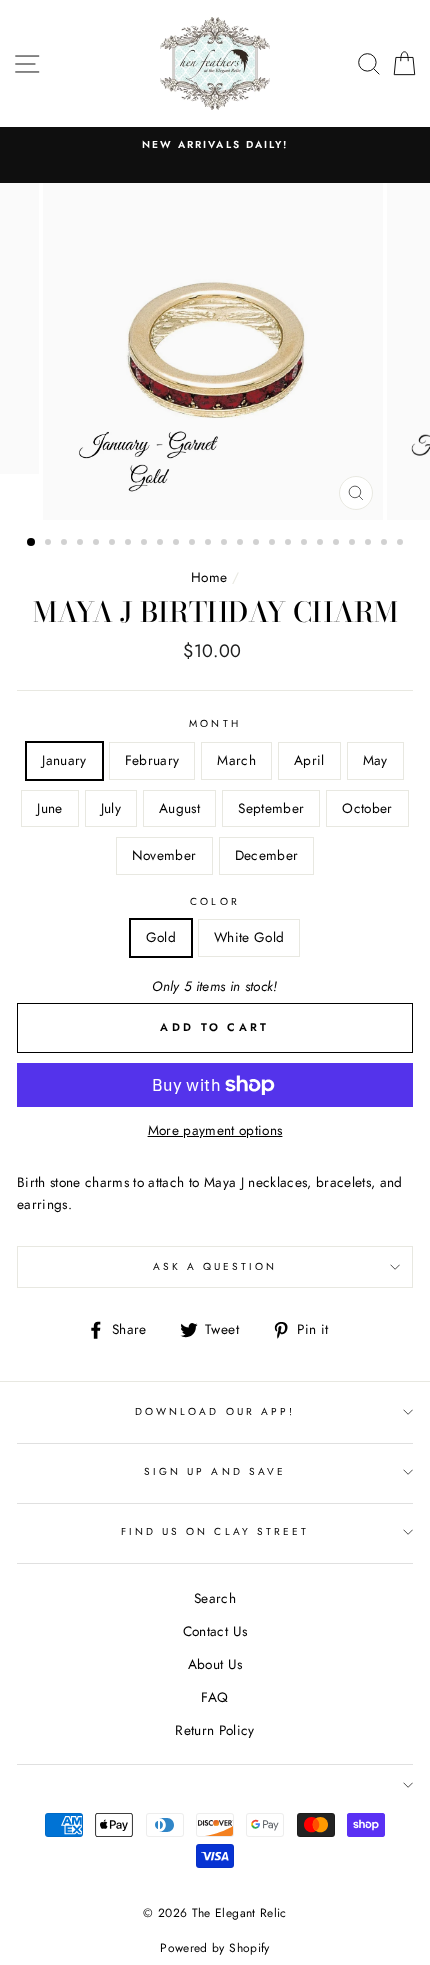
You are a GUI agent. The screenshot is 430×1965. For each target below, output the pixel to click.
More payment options (215, 1130)
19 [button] (322, 544)
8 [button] (146, 544)
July (111, 808)
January (64, 760)
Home (209, 577)
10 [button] (178, 544)
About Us (215, 1664)
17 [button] (290, 544)
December (267, 855)
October (367, 808)
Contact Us (215, 1631)
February (152, 760)
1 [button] (32, 543)
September (271, 808)
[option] (215, 145)
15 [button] (258, 544)
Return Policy (214, 1730)
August (179, 808)
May (375, 760)
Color (214, 901)
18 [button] (306, 544)
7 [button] (130, 544)
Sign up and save (215, 1471)
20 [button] (338, 544)
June (49, 808)
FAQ (214, 1697)
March (236, 760)
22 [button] (370, 544)
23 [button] (386, 544)
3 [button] (66, 544)
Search (215, 1598)
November (164, 855)
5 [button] (98, 544)
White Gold (249, 937)
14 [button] (242, 544)
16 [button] (274, 544)
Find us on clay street (215, 1531)
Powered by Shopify (214, 1948)
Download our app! (215, 1411)
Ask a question (215, 1266)
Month (214, 723)
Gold (161, 937)
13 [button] (226, 544)
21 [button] (354, 544)
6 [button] (114, 544)
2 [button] (50, 544)
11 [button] (194, 544)
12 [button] (210, 544)
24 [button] (402, 544)
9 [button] (162, 544)
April (309, 760)
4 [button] (82, 544)
